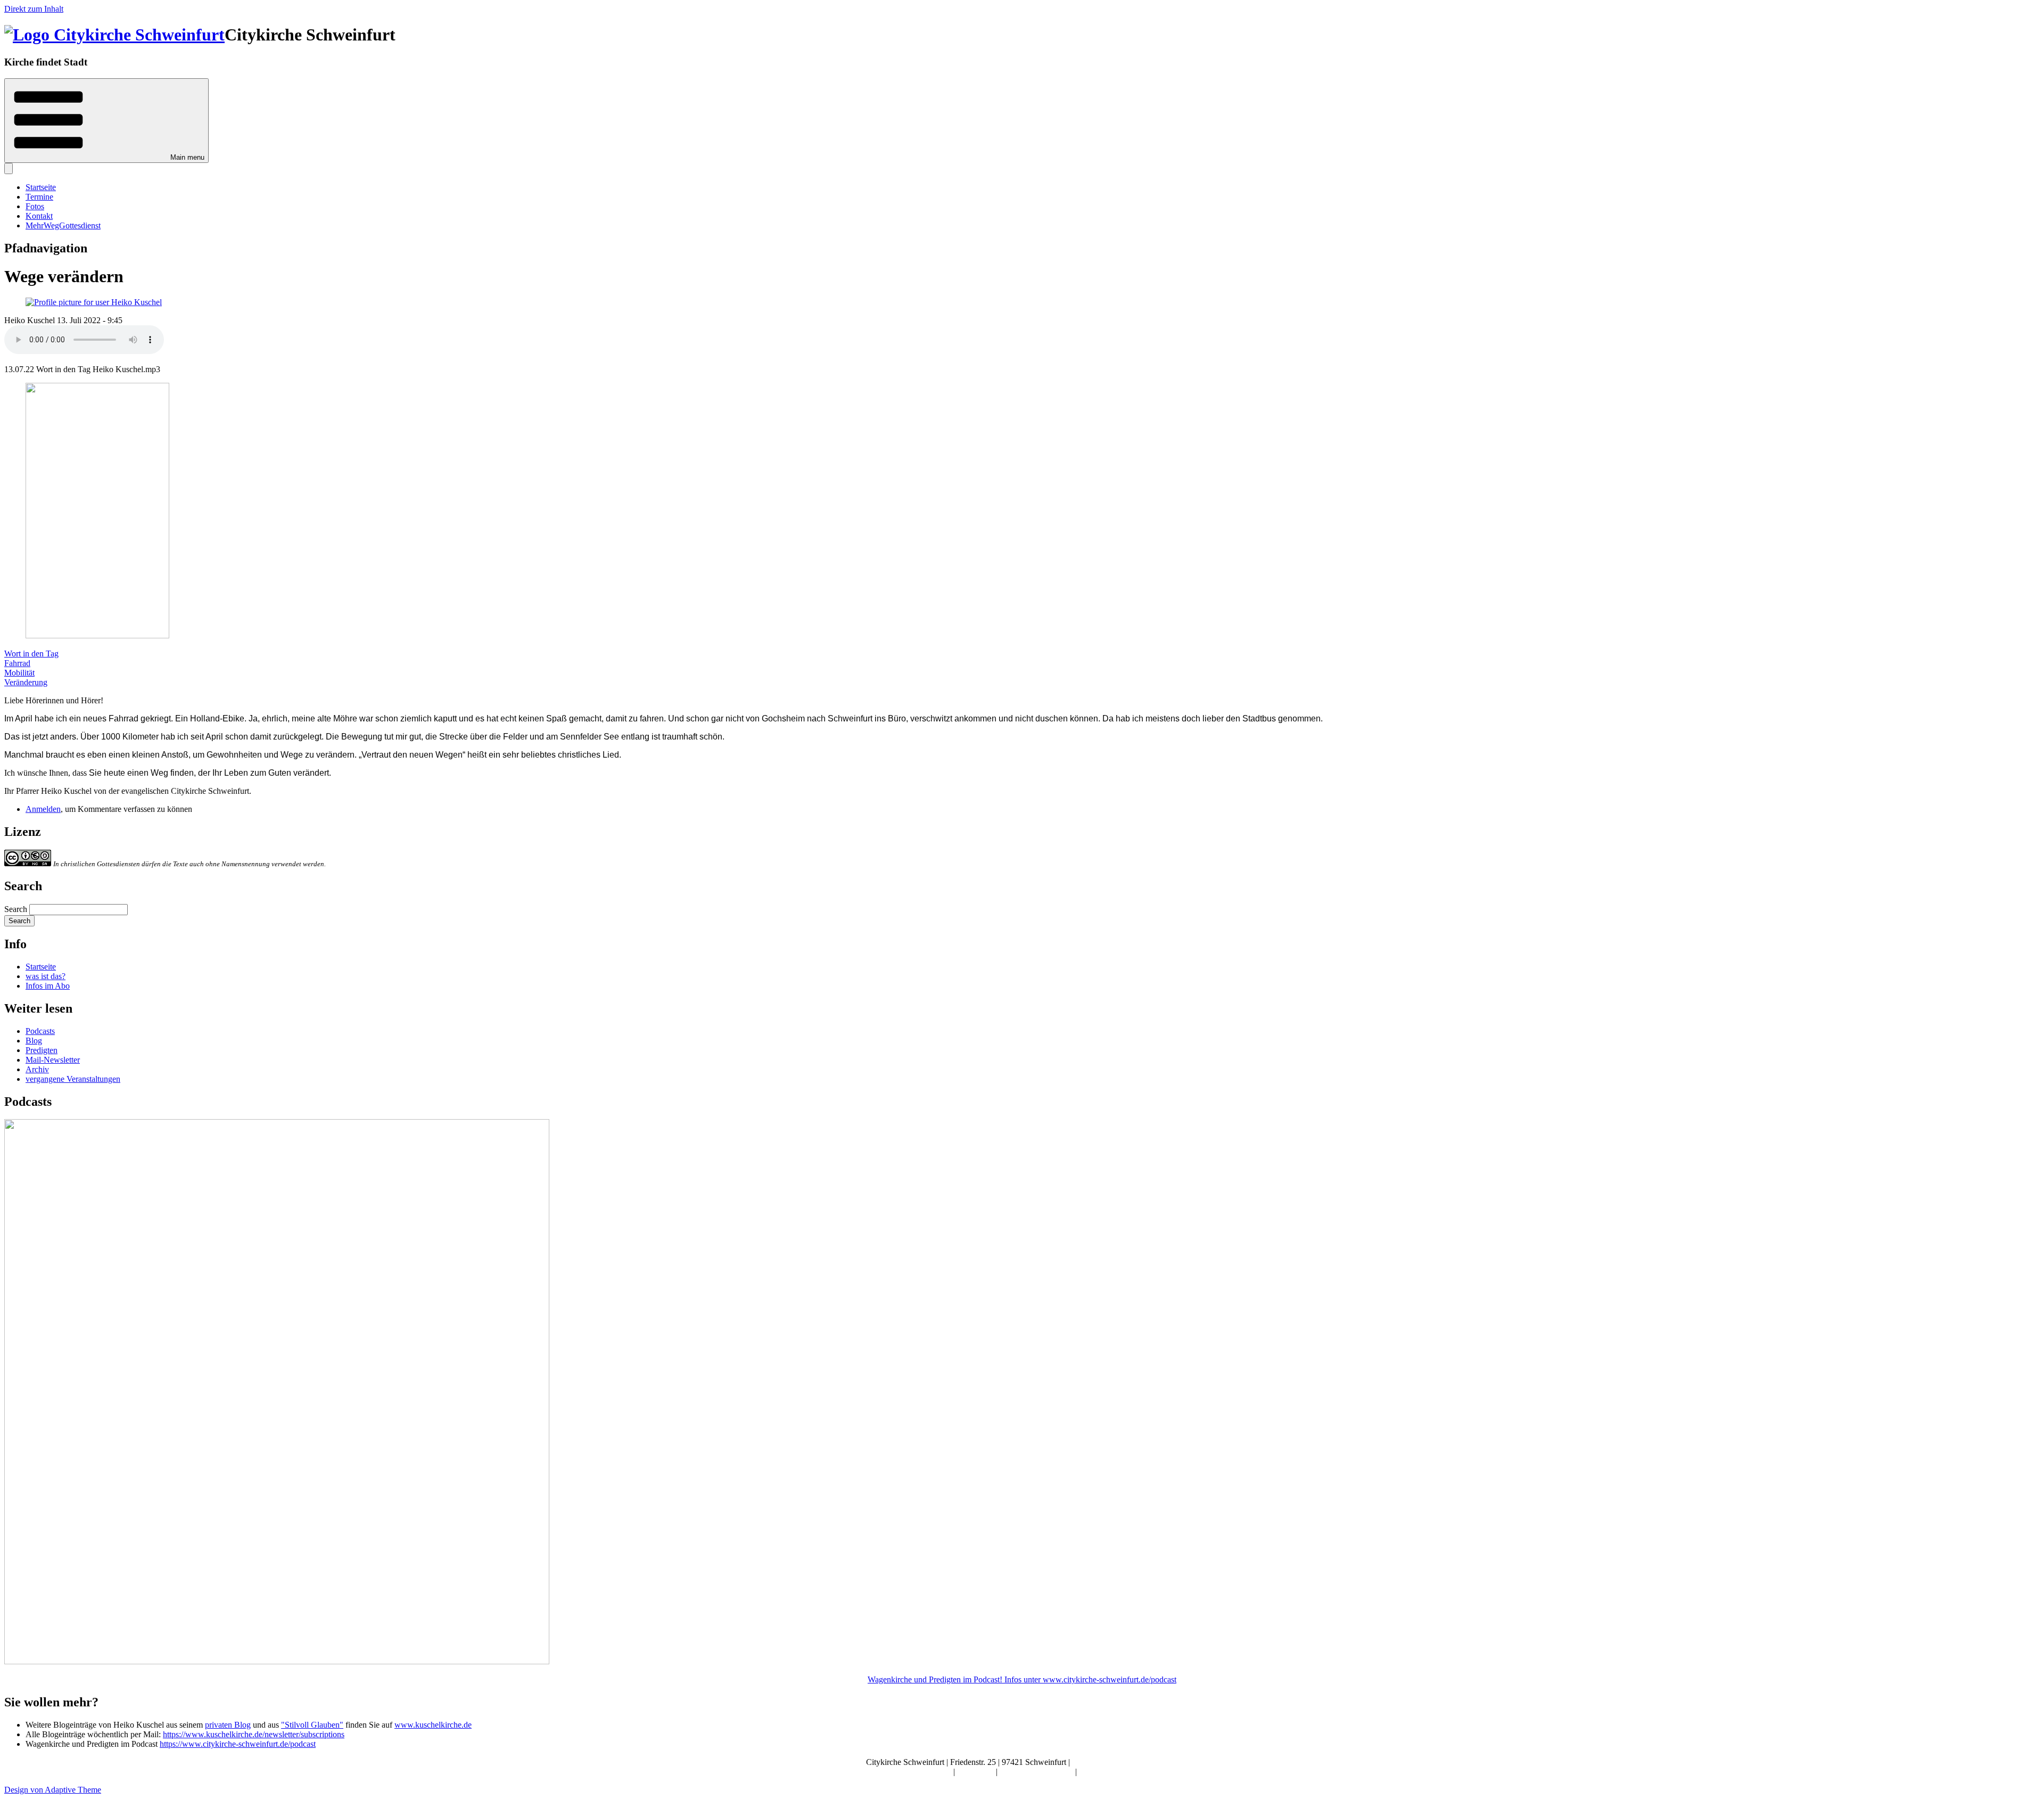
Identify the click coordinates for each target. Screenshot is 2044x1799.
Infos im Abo (48, 986)
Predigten (42, 1050)
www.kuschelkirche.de (433, 1725)
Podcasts (40, 1031)
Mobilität (19, 673)
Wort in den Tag (31, 654)
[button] (106, 121)
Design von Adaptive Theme (53, 1790)
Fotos (35, 206)
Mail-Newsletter (53, 1060)
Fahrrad (17, 663)
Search (16, 909)
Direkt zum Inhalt (34, 9)
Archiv (37, 1069)
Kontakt (39, 216)
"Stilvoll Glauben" (312, 1725)
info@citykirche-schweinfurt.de (1125, 1762)
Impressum (976, 1772)
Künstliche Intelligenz (1037, 1772)
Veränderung (26, 682)
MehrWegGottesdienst (63, 225)
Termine (39, 197)
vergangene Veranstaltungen (73, 1079)
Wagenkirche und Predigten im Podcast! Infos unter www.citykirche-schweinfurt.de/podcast (1022, 1679)
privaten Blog (228, 1725)
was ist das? (46, 976)
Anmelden (43, 809)
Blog (34, 1041)
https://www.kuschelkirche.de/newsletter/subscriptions (254, 1734)
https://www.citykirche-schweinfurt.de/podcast (238, 1744)
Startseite (41, 187)
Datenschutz (1100, 1772)
